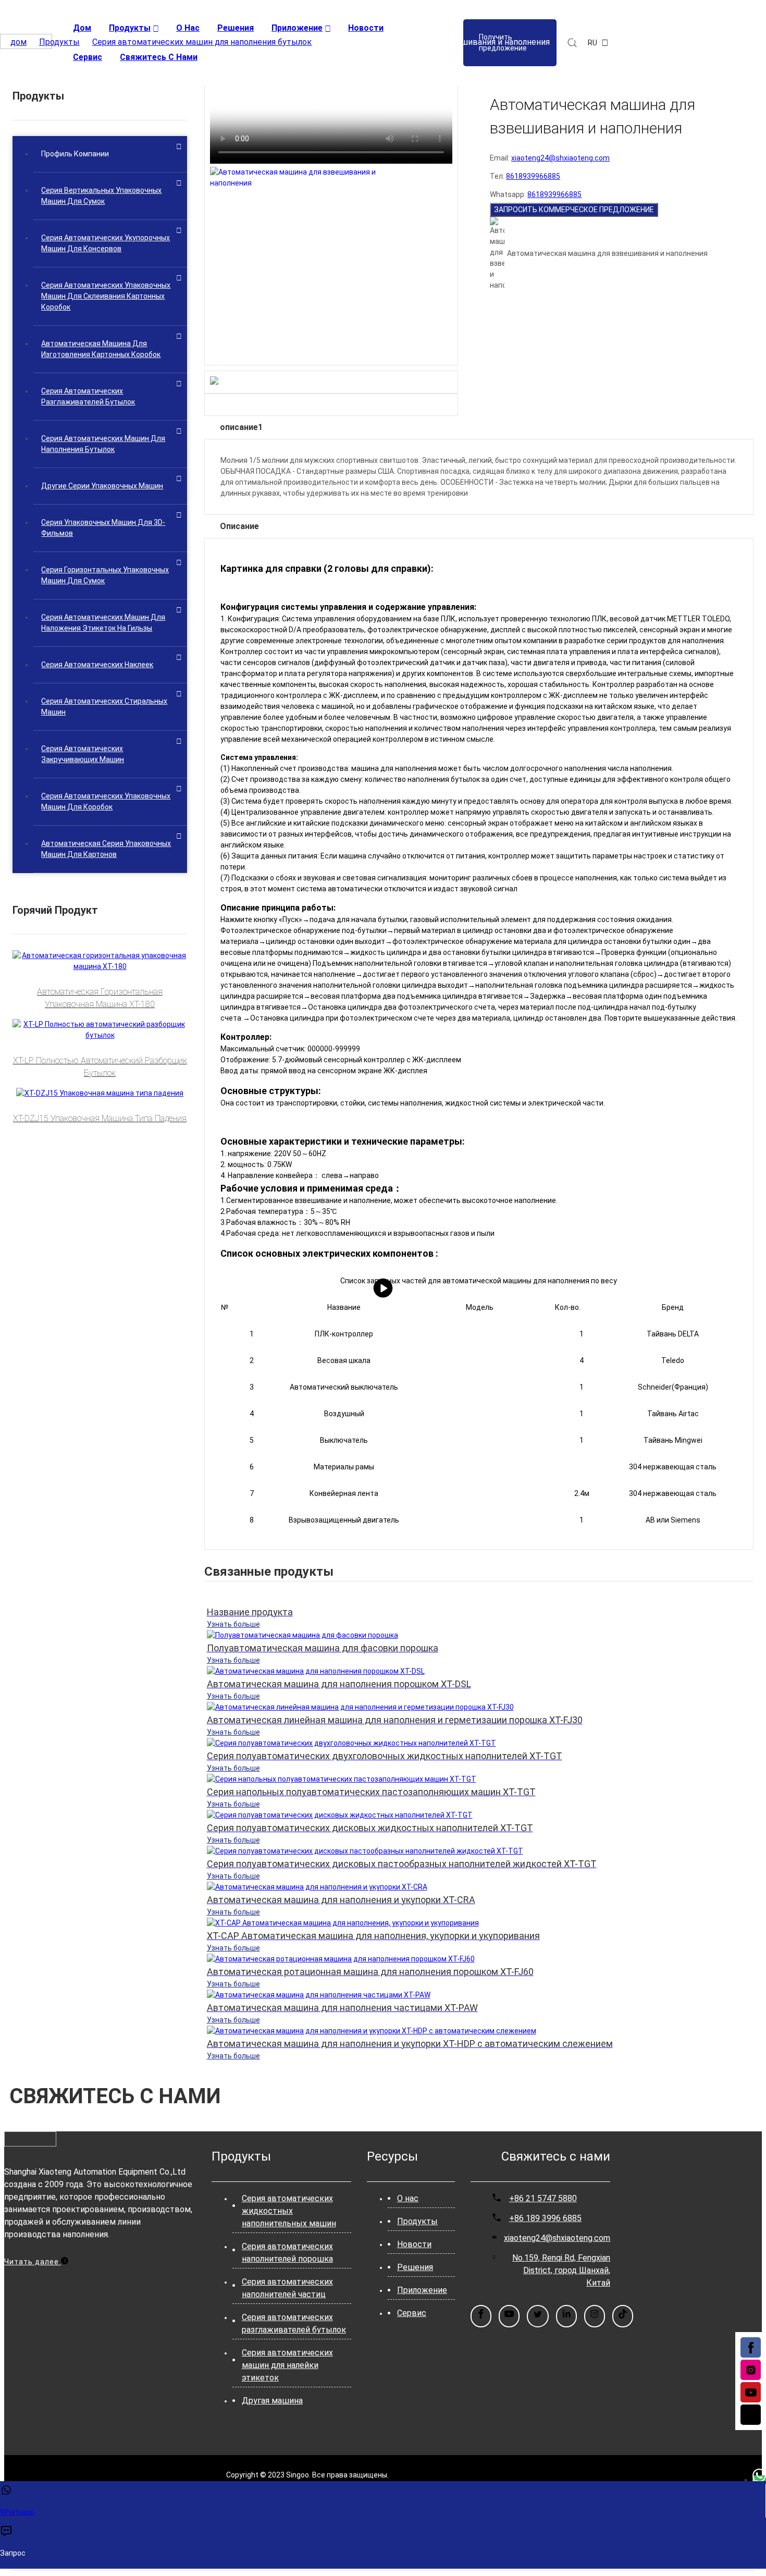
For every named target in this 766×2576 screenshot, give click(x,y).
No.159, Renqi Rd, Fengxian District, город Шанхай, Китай (561, 2270)
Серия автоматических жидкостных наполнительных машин (289, 2211)
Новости (414, 2244)
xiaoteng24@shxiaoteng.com (560, 158)
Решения (415, 2267)
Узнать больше (233, 1624)
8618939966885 (533, 176)
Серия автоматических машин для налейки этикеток (287, 2365)
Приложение (422, 2290)
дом (18, 42)
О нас (408, 2198)
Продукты (59, 42)
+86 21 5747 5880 (543, 2198)
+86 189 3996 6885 (545, 2218)
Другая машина (272, 2401)
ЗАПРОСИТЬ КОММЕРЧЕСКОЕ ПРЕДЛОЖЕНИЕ (574, 210)
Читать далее (33, 2262)
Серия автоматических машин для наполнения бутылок (202, 42)
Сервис (412, 2313)
